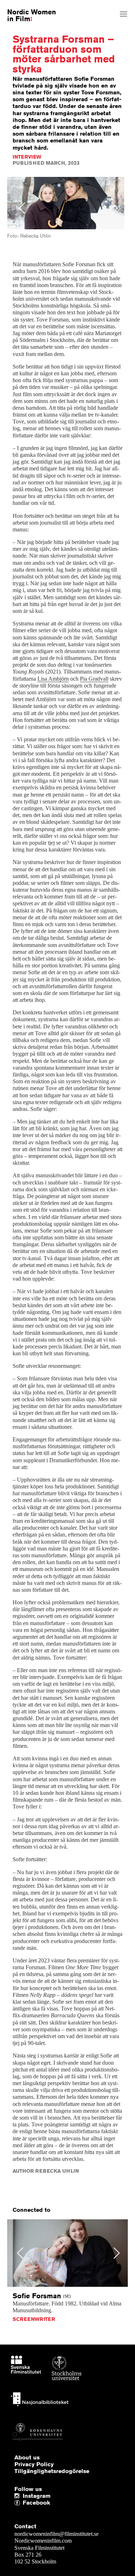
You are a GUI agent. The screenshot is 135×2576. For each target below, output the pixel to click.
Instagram (37, 2496)
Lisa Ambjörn (53, 679)
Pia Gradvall (94, 679)
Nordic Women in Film (31, 15)
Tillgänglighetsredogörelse (52, 2471)
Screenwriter (34, 2319)
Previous (22, 208)
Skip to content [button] (23, 6)
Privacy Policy (34, 2464)
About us (27, 2458)
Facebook (24, 2503)
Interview (27, 157)
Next (115, 208)
